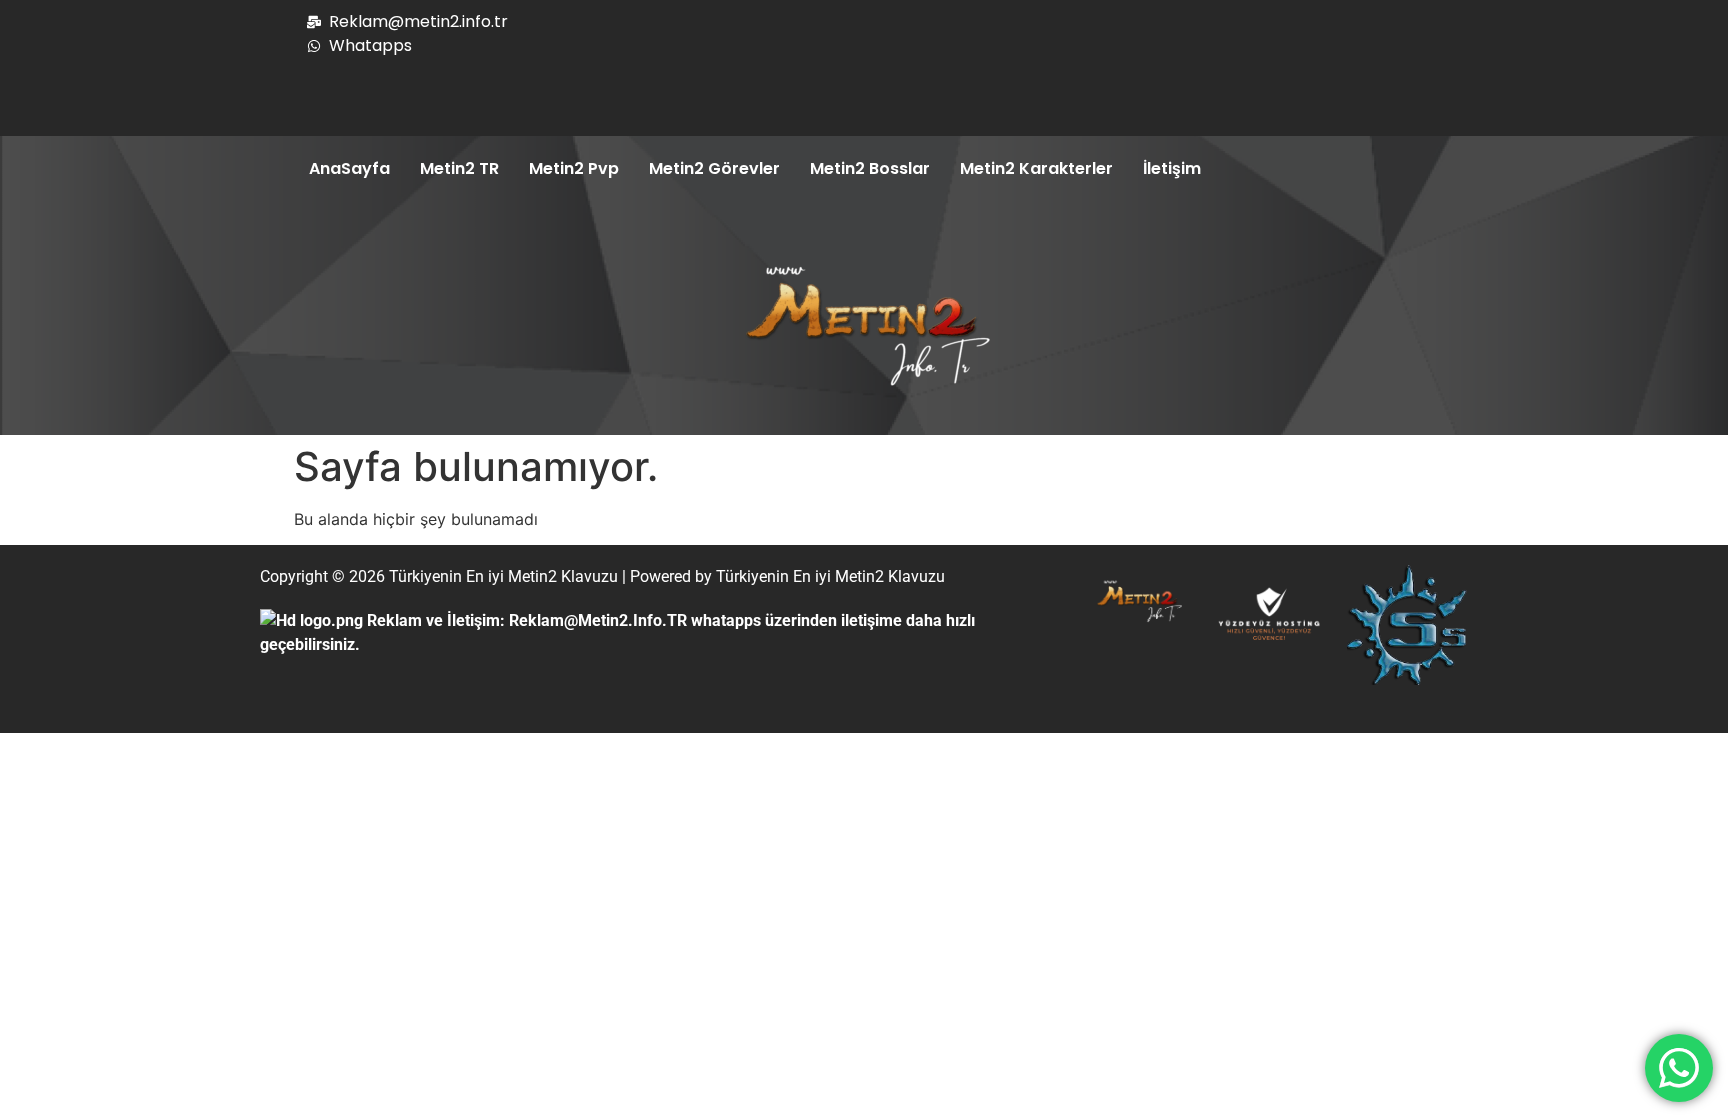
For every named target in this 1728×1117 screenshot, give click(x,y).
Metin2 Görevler (714, 168)
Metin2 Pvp (574, 168)
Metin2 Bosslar (870, 168)
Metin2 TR (459, 168)
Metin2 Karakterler (1036, 168)
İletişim (1172, 168)
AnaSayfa (349, 168)
